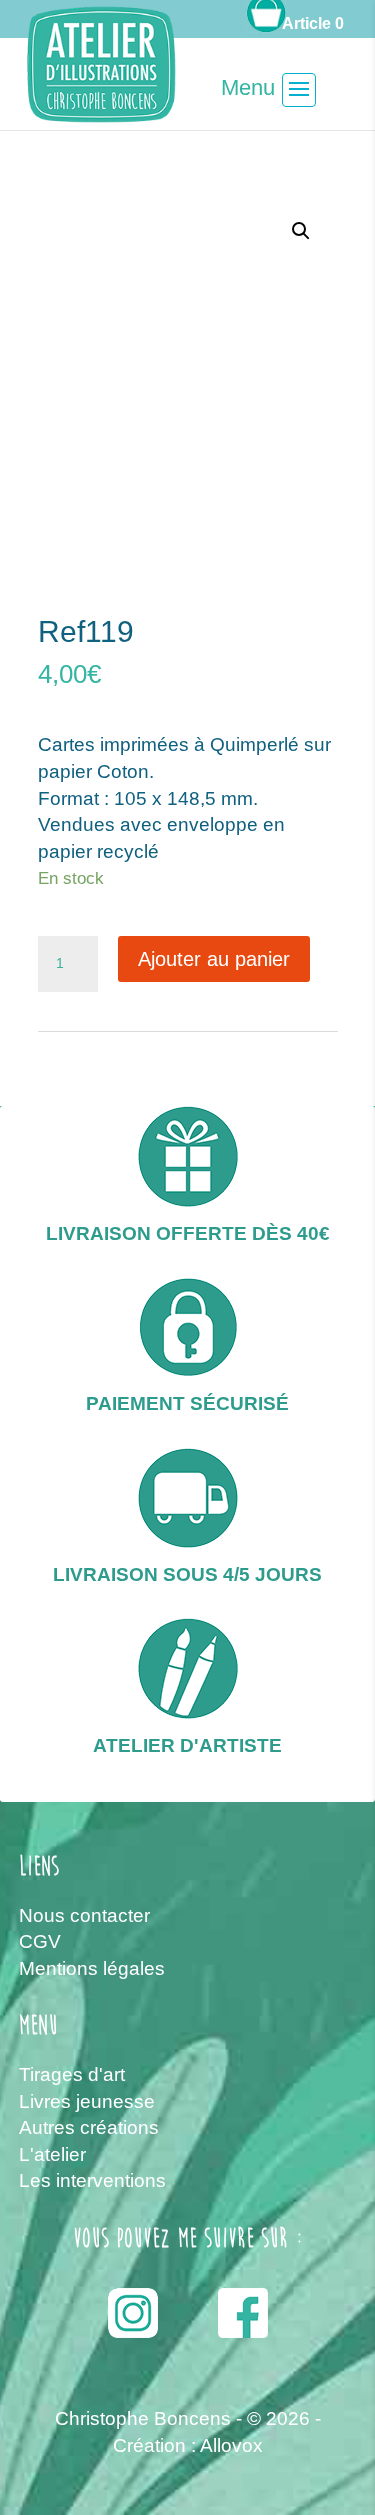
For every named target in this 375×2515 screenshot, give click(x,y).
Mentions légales (92, 1968)
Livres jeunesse (87, 2101)
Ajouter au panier (214, 959)
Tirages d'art (72, 2074)
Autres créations (89, 2127)
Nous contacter (84, 1915)
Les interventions (92, 2180)
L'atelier (52, 2154)
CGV (40, 1941)
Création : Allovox (188, 2445)
